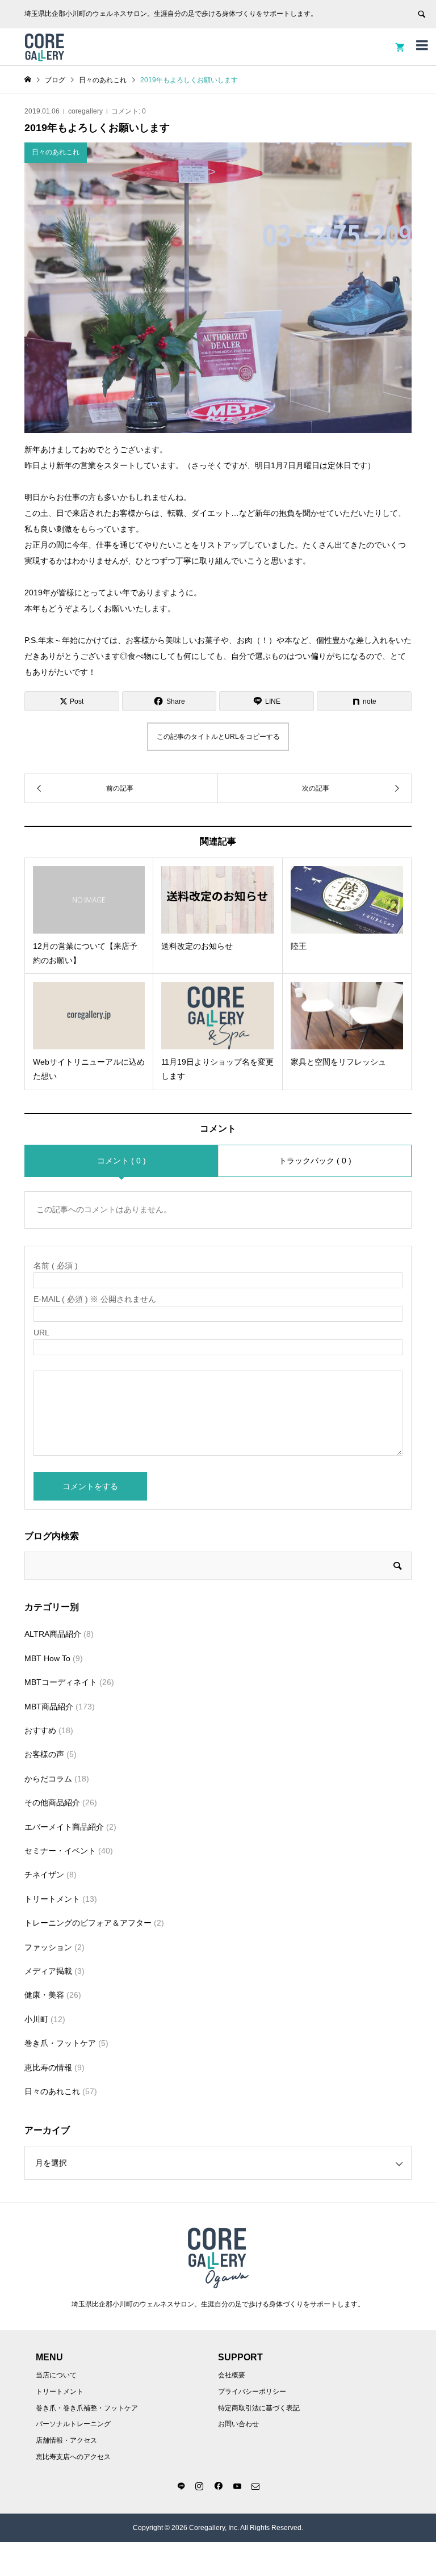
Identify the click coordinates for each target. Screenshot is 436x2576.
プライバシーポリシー (252, 2392)
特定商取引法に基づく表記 (259, 2408)
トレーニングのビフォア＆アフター (88, 1923)
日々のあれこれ (52, 2091)
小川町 (36, 2019)
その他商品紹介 (52, 1802)
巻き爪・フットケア (60, 2043)
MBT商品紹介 (49, 1707)
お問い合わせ (238, 2424)
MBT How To (47, 1658)
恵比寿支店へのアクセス (73, 2457)
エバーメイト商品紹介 (64, 1827)
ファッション (48, 1947)
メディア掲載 (48, 1971)
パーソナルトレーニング (73, 2424)
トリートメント (52, 1899)
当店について (56, 2375)
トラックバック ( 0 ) (315, 1161)
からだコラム (48, 1779)
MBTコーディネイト (61, 1682)
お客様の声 (44, 1754)
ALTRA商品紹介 (53, 1634)
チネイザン (44, 1875)
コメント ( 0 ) (121, 1161)
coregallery (85, 111)
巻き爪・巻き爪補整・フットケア (87, 2408)
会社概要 (232, 2375)
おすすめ (40, 1730)
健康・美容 (44, 1995)
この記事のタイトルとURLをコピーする (218, 737)
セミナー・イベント (60, 1851)
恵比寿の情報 (48, 2067)
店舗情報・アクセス (66, 2440)
